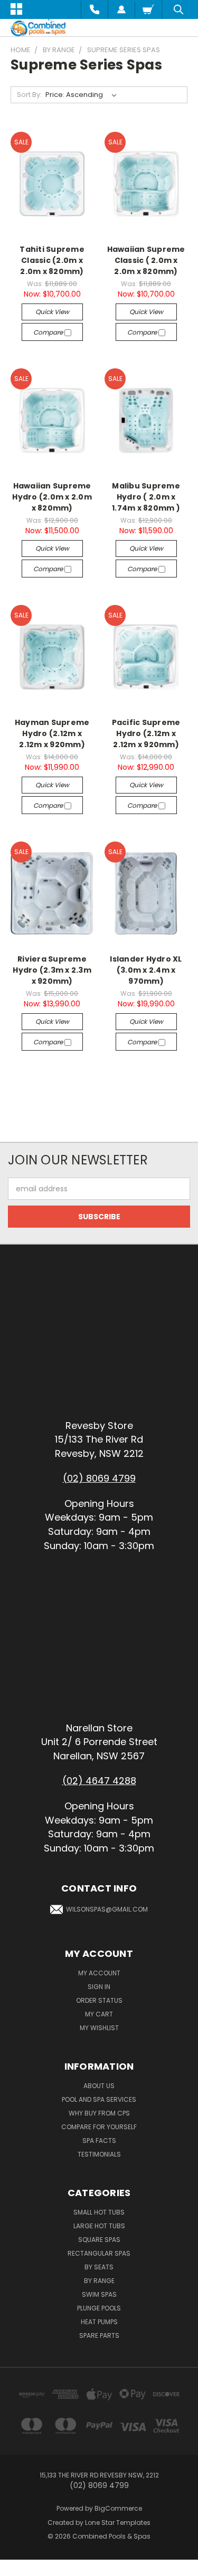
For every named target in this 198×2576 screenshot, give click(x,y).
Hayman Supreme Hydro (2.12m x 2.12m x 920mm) (52, 733)
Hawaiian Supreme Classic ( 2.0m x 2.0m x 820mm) (146, 260)
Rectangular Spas (99, 2253)
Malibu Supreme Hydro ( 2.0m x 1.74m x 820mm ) (146, 497)
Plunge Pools (99, 2308)
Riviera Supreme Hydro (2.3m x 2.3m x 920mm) (52, 970)
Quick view (52, 312)
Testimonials (99, 2154)
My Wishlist (99, 2028)
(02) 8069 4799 (99, 1478)
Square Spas (99, 2240)
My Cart (99, 2014)
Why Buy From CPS (99, 2113)
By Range (99, 2281)
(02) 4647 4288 (99, 1781)
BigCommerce (118, 2508)
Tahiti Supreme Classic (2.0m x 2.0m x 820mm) (52, 260)
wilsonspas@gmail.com (107, 1909)
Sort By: (29, 95)
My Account (99, 1973)
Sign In (99, 1987)
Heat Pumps (99, 2322)
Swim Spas (99, 2294)
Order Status (99, 2000)
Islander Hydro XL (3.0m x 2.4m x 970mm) (146, 970)
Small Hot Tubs (99, 2212)
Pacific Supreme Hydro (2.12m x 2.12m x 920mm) (146, 733)
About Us (99, 2086)
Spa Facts (99, 2141)
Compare (49, 332)
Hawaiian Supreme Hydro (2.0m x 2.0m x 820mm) (52, 497)
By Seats (99, 2267)
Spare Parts (99, 2335)
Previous (16, 2565)
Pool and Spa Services (99, 2099)
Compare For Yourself (99, 2127)
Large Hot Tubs (99, 2226)
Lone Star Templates (118, 2523)
